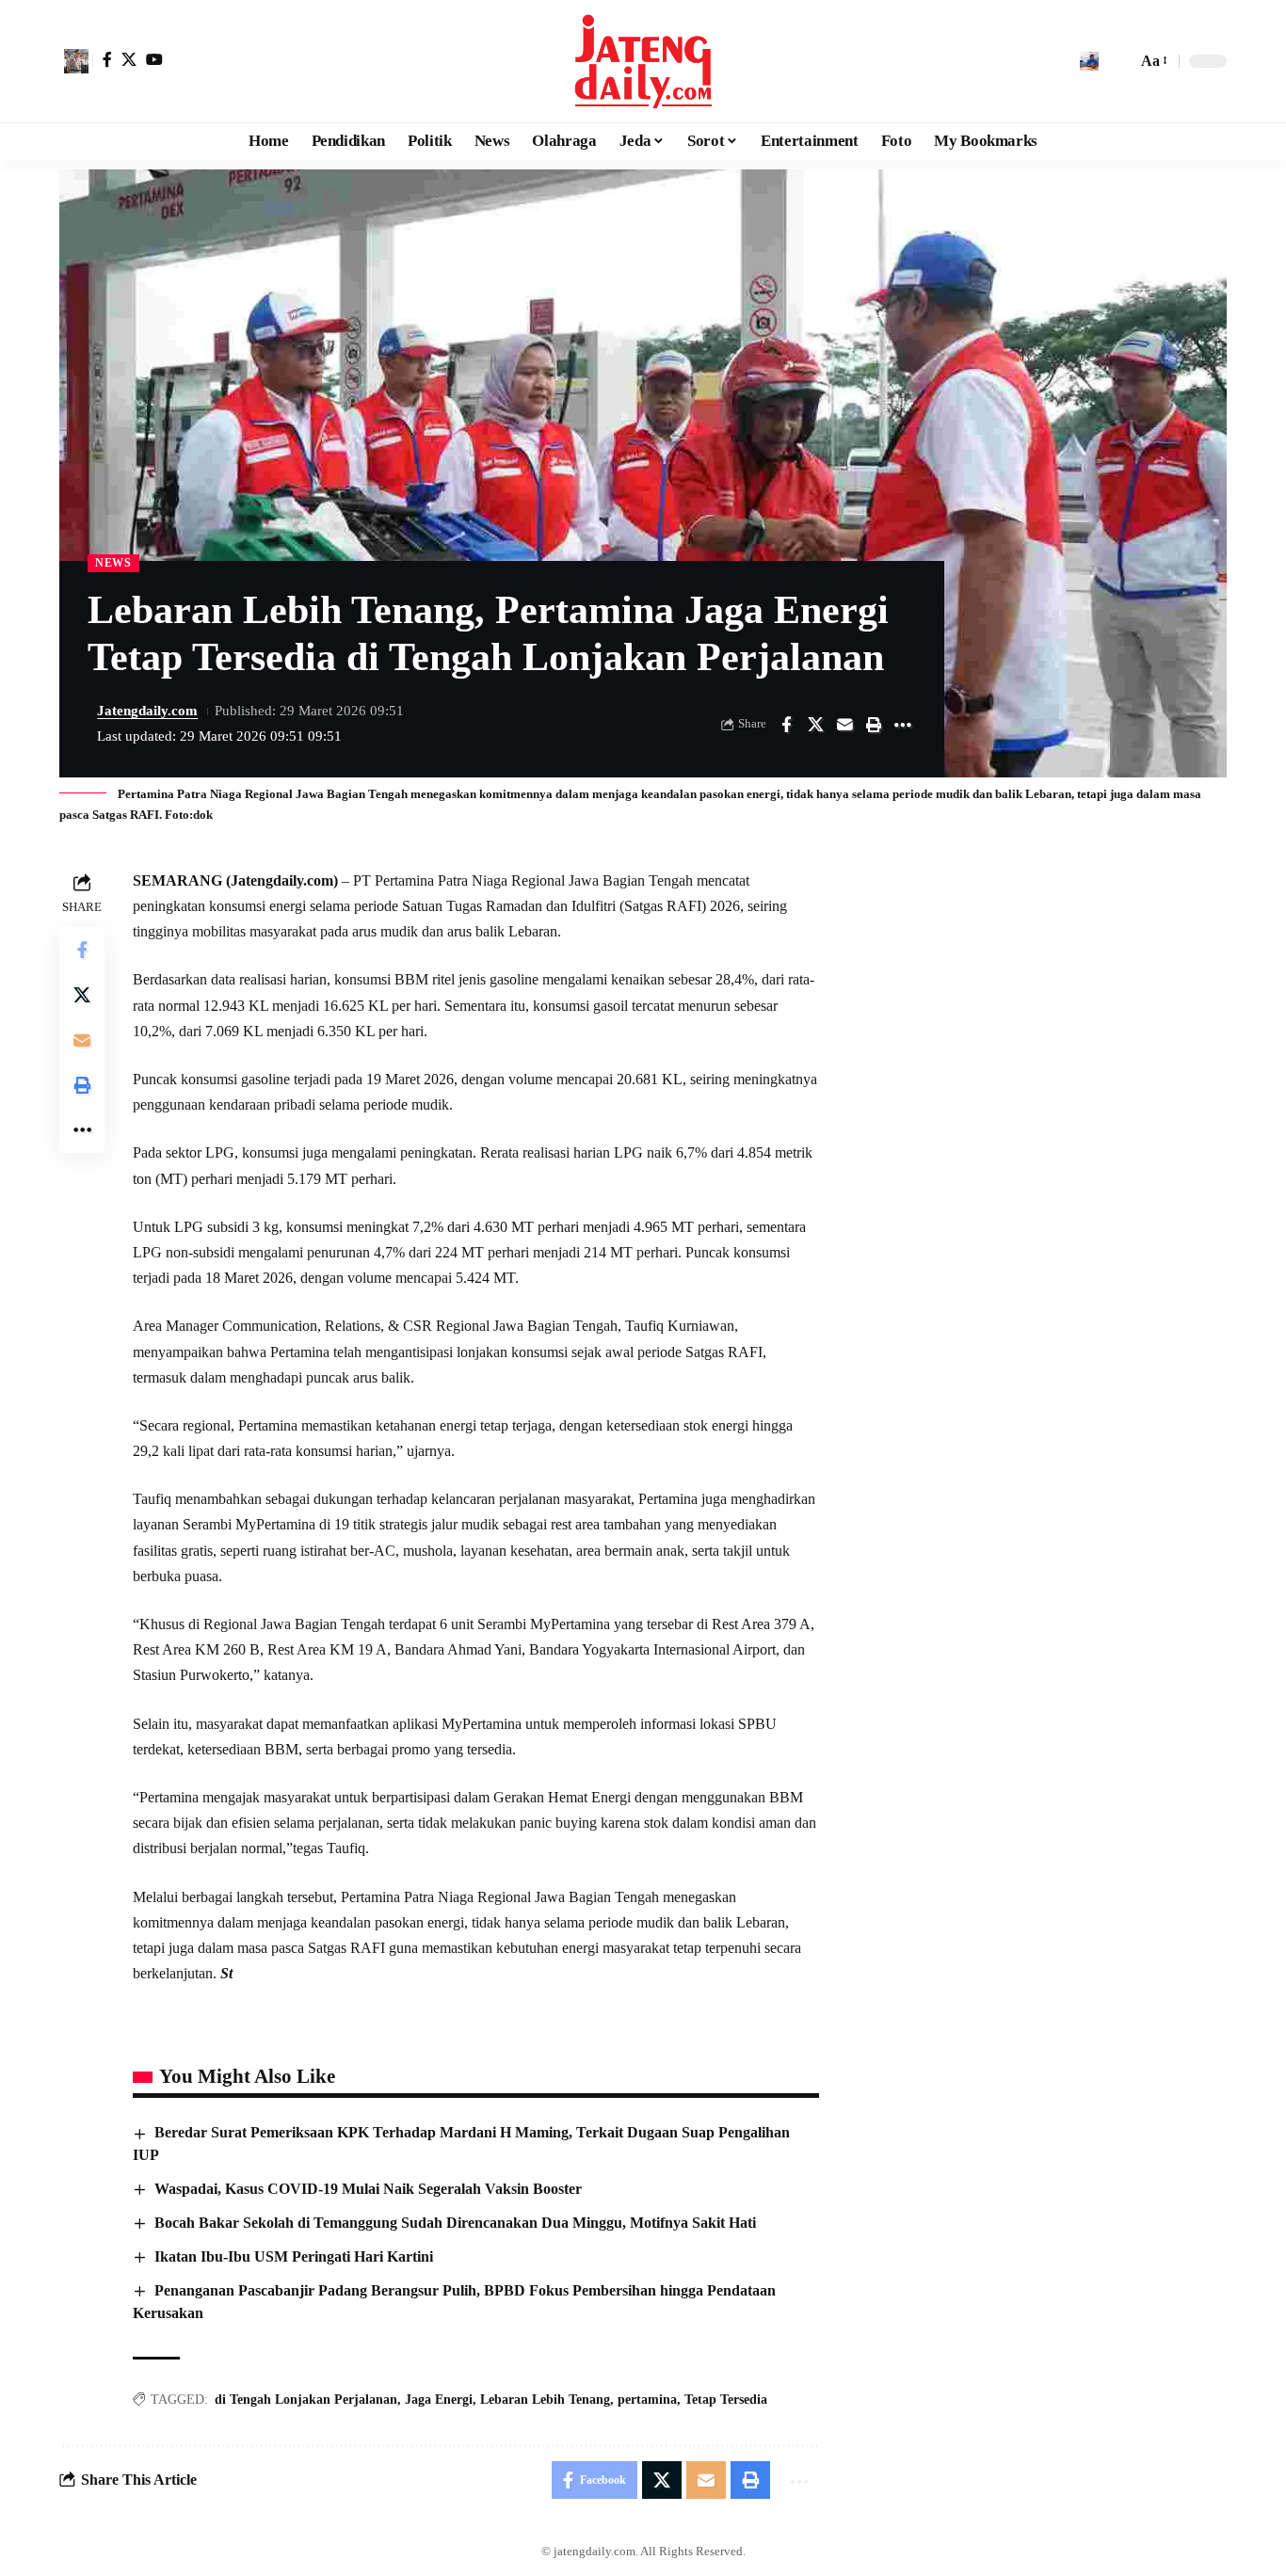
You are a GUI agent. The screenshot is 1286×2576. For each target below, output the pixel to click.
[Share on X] (815, 725)
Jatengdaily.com (147, 711)
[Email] (844, 725)
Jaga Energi (439, 2400)
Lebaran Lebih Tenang (545, 2400)
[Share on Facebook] (786, 725)
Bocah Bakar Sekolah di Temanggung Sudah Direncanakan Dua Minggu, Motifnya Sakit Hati (455, 2223)
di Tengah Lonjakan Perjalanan (306, 2400)
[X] (129, 59)
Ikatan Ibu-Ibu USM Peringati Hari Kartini (294, 2256)
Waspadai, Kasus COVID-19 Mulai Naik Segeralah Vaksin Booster (368, 2189)
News (113, 563)
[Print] (874, 725)
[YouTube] (154, 59)
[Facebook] (107, 59)
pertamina (647, 2400)
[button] (76, 61)
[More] (903, 725)
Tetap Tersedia (726, 2400)
